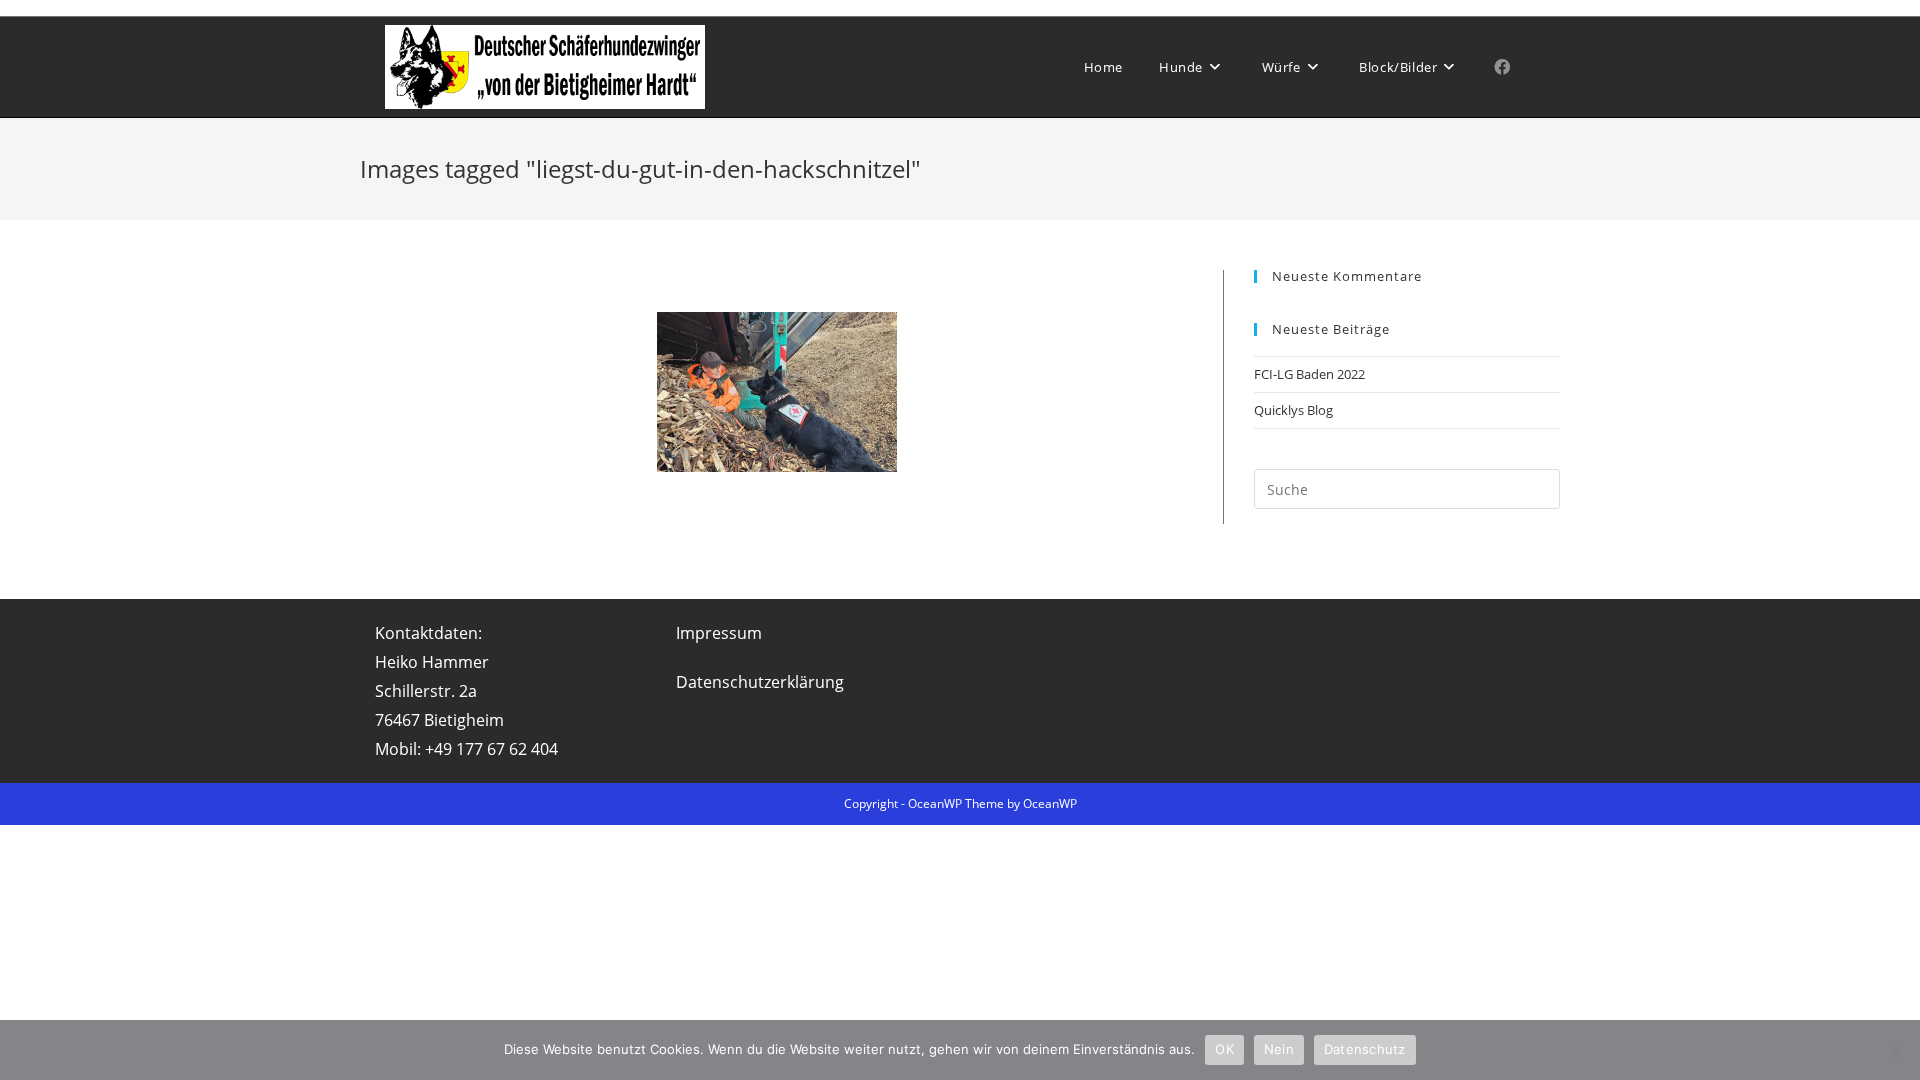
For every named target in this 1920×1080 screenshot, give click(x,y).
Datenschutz (1365, 1049)
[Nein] (1895, 1050)
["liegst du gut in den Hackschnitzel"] (777, 392)
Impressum (719, 633)
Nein (1279, 1049)
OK (1224, 1049)
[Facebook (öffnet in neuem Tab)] (1502, 67)
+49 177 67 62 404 (491, 749)
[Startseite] (1555, 169)
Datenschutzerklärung (760, 682)
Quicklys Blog (1293, 410)
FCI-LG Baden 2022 (1309, 374)
